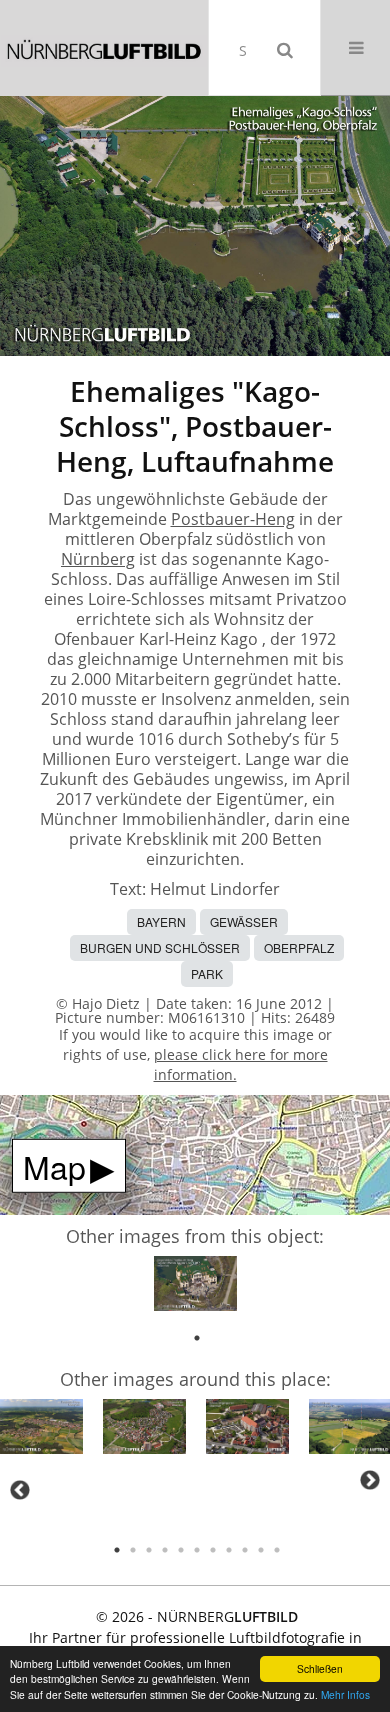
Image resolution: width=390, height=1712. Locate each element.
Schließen (320, 1668)
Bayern (161, 921)
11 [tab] (277, 1550)
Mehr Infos (345, 1694)
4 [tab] (165, 1550)
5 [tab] (181, 1550)
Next (370, 1480)
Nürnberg (98, 559)
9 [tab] (245, 1550)
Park (207, 973)
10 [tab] (261, 1550)
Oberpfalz (299, 947)
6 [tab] (197, 1550)
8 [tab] (229, 1550)
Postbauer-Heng (233, 519)
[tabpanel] (195, 1287)
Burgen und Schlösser (160, 947)
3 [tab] (149, 1550)
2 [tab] (133, 1550)
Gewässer (244, 921)
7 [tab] (213, 1550)
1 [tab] (197, 1338)
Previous (20, 1490)
